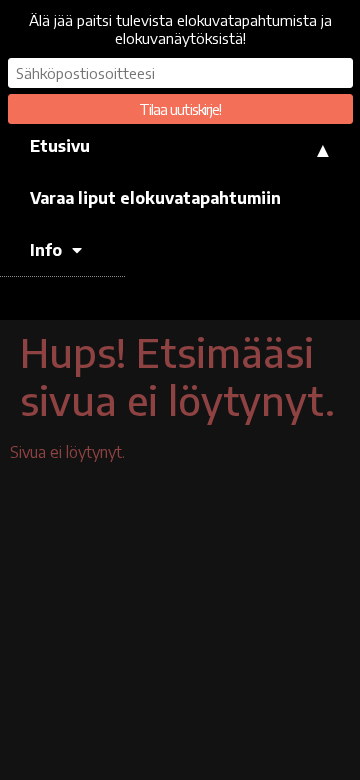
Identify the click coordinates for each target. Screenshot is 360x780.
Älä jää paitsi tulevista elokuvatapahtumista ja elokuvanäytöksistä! (180, 29)
